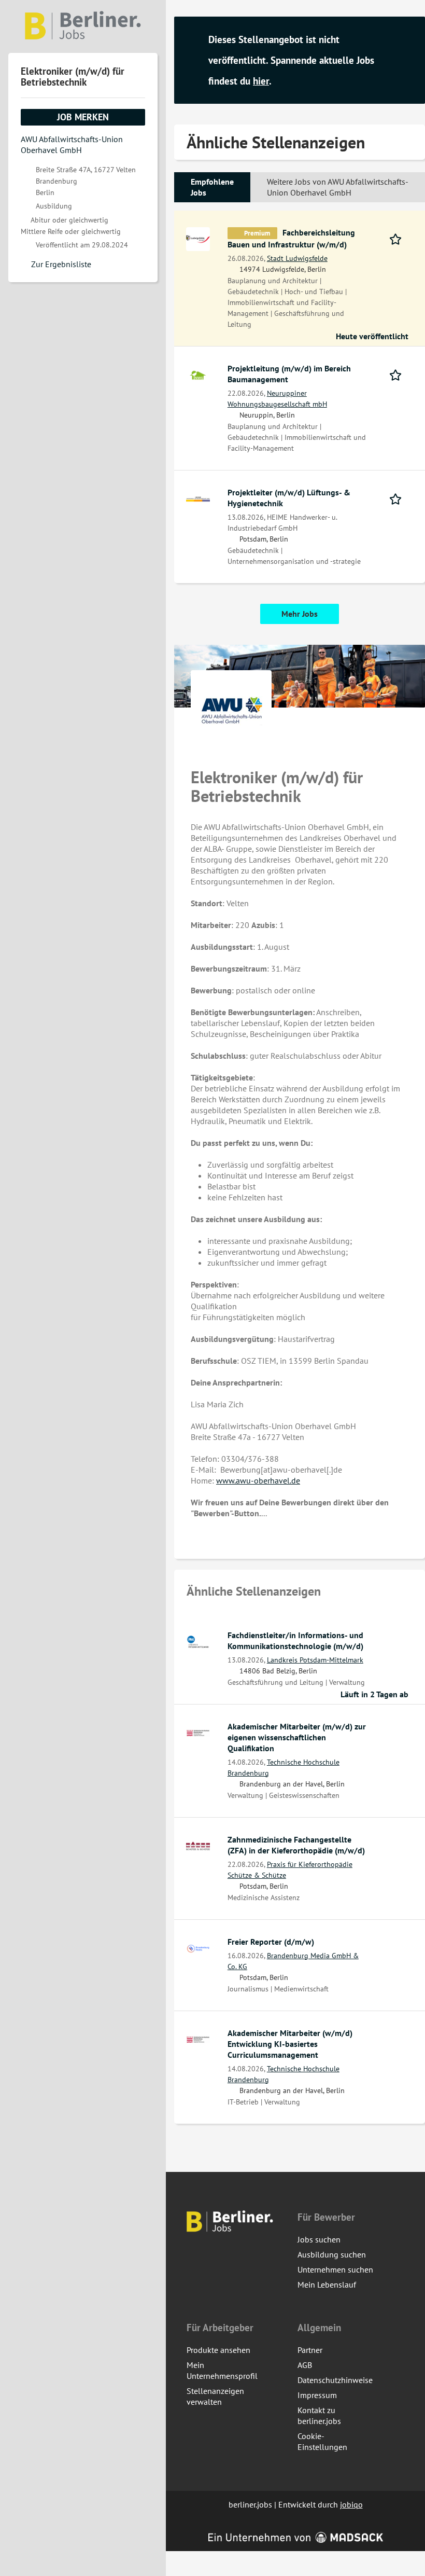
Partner (310, 2350)
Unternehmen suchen (335, 2269)
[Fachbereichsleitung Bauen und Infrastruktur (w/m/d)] (198, 238)
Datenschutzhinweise (335, 2380)
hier (261, 81)
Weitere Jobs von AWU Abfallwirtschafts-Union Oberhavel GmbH (338, 187)
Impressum (317, 2395)
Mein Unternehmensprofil (222, 2370)
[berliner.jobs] (83, 26)
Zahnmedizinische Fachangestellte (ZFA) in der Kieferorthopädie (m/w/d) (296, 1845)
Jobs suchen (319, 2239)
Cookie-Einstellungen (322, 2441)
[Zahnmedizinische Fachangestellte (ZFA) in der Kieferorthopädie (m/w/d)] (198, 1845)
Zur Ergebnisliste (61, 264)
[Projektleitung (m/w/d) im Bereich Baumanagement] (198, 374)
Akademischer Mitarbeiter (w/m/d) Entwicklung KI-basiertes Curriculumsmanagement (290, 2044)
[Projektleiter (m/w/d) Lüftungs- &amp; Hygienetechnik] (198, 498)
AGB (305, 2365)
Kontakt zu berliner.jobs (319, 2415)
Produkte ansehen (218, 2350)
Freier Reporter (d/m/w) (271, 1942)
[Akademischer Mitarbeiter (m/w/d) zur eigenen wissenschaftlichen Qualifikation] (198, 1732)
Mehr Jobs (300, 614)
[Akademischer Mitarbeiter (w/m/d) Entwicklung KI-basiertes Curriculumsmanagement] (198, 2039)
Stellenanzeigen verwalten (215, 2396)
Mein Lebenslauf (327, 2284)
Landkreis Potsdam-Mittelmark (315, 1660)
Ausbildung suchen (332, 2254)
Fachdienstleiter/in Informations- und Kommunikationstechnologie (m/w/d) (295, 1640)
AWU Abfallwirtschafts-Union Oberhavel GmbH (72, 144)
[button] (407, 61)
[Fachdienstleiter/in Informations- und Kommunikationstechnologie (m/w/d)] (198, 1641)
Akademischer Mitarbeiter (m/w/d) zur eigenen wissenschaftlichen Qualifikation (297, 1737)
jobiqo (351, 2504)
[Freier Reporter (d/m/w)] (198, 1947)
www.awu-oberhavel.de (258, 1480)
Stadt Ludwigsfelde (297, 258)
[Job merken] (399, 238)
